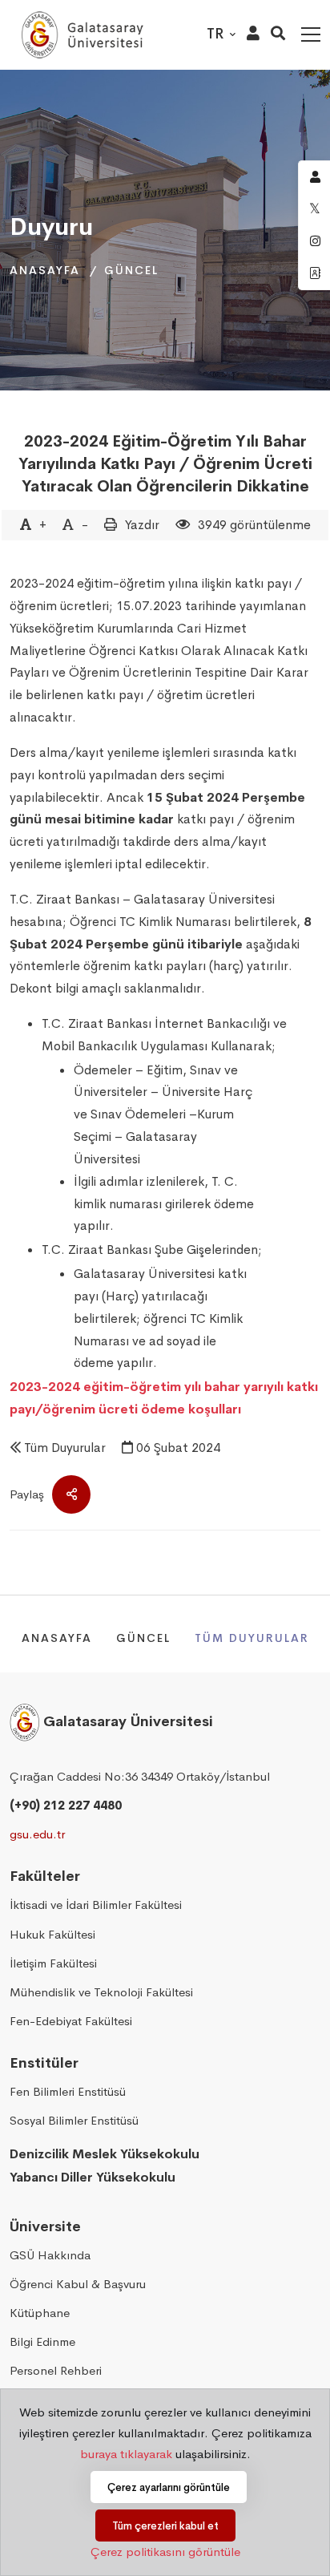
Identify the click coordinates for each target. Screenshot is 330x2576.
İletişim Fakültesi (53, 1963)
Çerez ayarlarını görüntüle (169, 2487)
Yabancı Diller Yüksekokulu (93, 2177)
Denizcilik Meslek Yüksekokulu (105, 2154)
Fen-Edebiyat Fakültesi (71, 2021)
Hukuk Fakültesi (52, 1934)
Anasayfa (45, 270)
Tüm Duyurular (65, 1448)
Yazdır (142, 525)
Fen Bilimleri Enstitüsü (68, 2091)
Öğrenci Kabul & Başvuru (78, 2284)
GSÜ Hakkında (50, 2255)
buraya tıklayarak (126, 2454)
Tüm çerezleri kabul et (165, 2526)
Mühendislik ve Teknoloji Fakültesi (101, 1992)
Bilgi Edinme (42, 2341)
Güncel (131, 270)
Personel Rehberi (56, 2370)
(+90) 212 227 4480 (66, 1805)
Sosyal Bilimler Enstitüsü (74, 2120)
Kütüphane (40, 2313)
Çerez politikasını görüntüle (165, 2552)
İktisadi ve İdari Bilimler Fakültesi (96, 1905)
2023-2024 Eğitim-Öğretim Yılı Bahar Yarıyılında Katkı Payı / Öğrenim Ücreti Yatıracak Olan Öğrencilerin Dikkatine (165, 464)
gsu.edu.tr (37, 1834)
